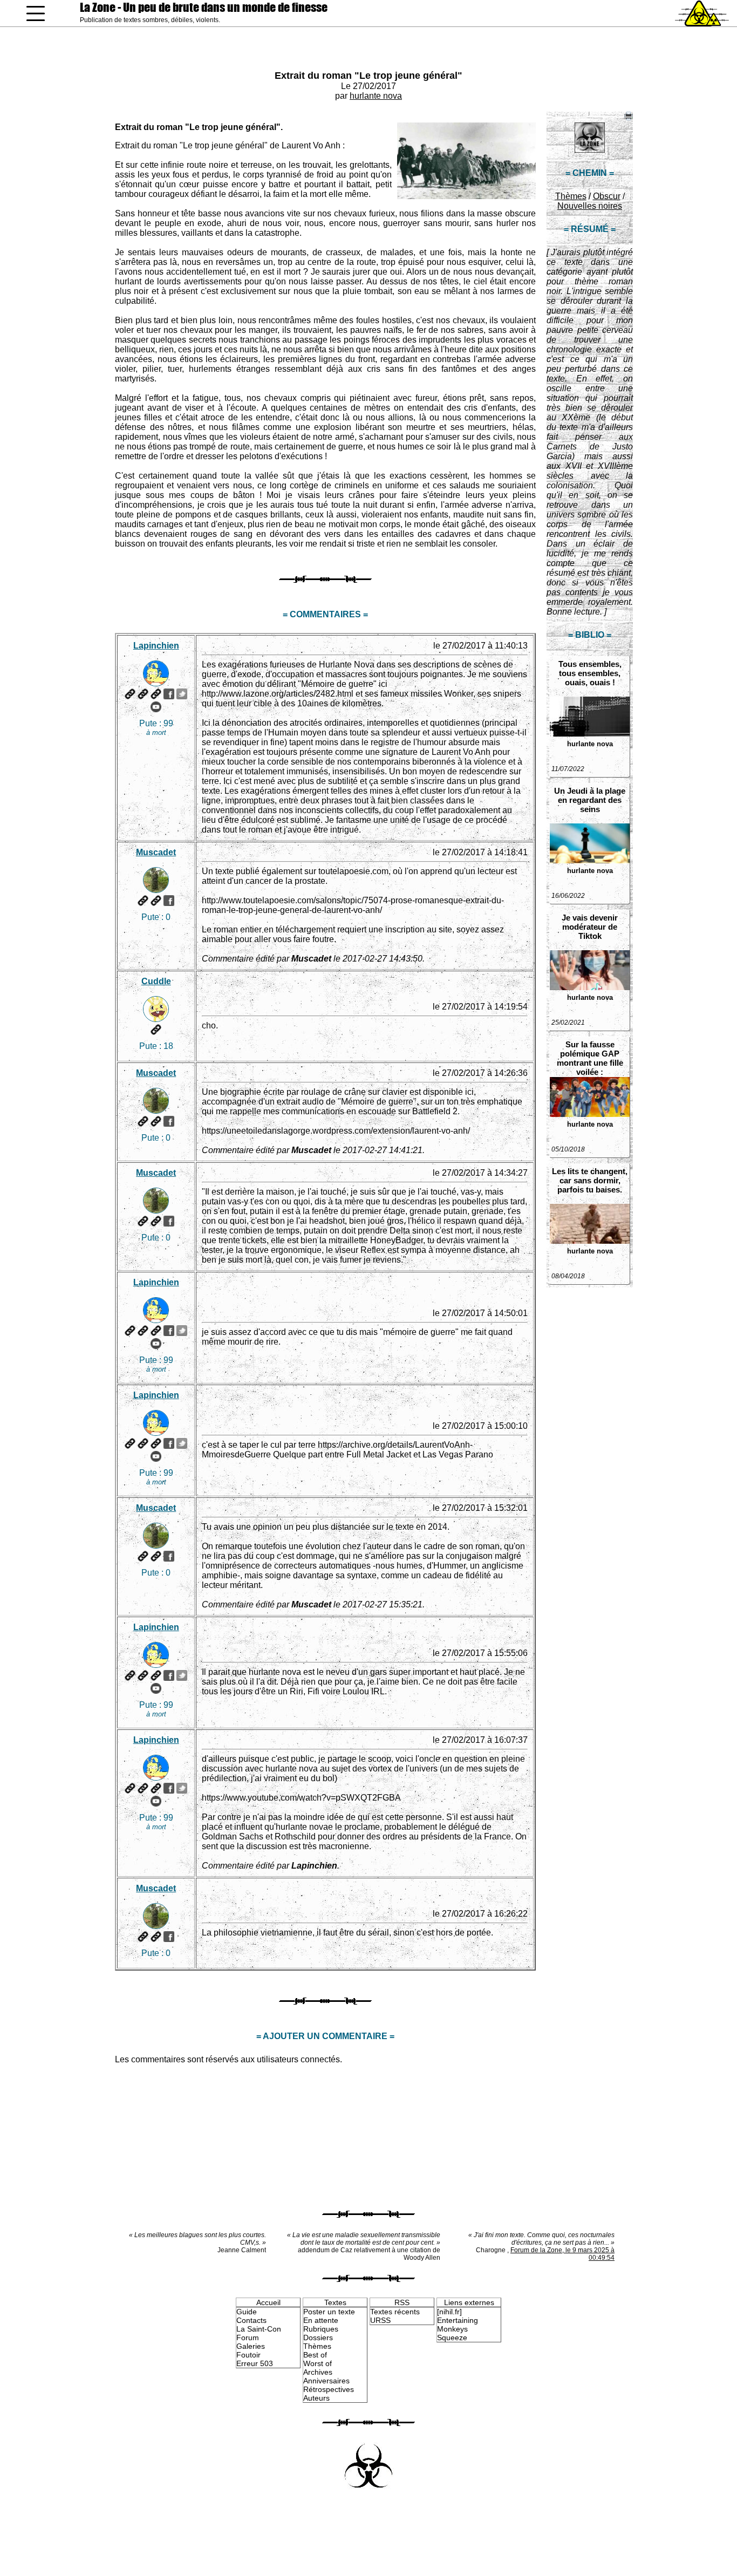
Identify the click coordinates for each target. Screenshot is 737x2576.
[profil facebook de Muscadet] (169, 901)
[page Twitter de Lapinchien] (182, 694)
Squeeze (452, 2338)
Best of (315, 2355)
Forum (248, 2338)
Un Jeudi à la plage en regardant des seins (590, 800)
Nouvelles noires (590, 206)
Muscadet (156, 852)
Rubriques (321, 2329)
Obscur (607, 196)
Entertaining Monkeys (458, 2325)
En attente (321, 2320)
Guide (247, 2312)
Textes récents (395, 2312)
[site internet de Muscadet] (143, 901)
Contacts (251, 2320)
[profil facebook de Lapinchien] (169, 694)
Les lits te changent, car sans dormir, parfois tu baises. (590, 1180)
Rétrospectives (329, 2389)
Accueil (268, 2302)
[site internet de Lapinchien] (130, 694)
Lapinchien (156, 646)
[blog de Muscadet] (156, 901)
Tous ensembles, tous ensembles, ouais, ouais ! (590, 673)
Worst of (318, 2363)
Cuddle (156, 981)
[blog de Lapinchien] (143, 694)
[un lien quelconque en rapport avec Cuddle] (156, 1030)
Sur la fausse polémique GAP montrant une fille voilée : (590, 1058)
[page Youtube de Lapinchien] (156, 707)
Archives (318, 2372)
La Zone (204, 7)
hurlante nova (376, 96)
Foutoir (248, 2355)
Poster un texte (329, 2312)
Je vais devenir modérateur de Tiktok (590, 927)
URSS (380, 2320)
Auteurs (316, 2398)
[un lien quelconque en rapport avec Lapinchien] (156, 694)
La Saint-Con (259, 2329)
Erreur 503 (255, 2363)
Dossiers (318, 2338)
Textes (335, 2302)
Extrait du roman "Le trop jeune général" (368, 76)
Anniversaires (326, 2381)
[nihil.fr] (449, 2312)
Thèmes (571, 196)
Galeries (251, 2346)
